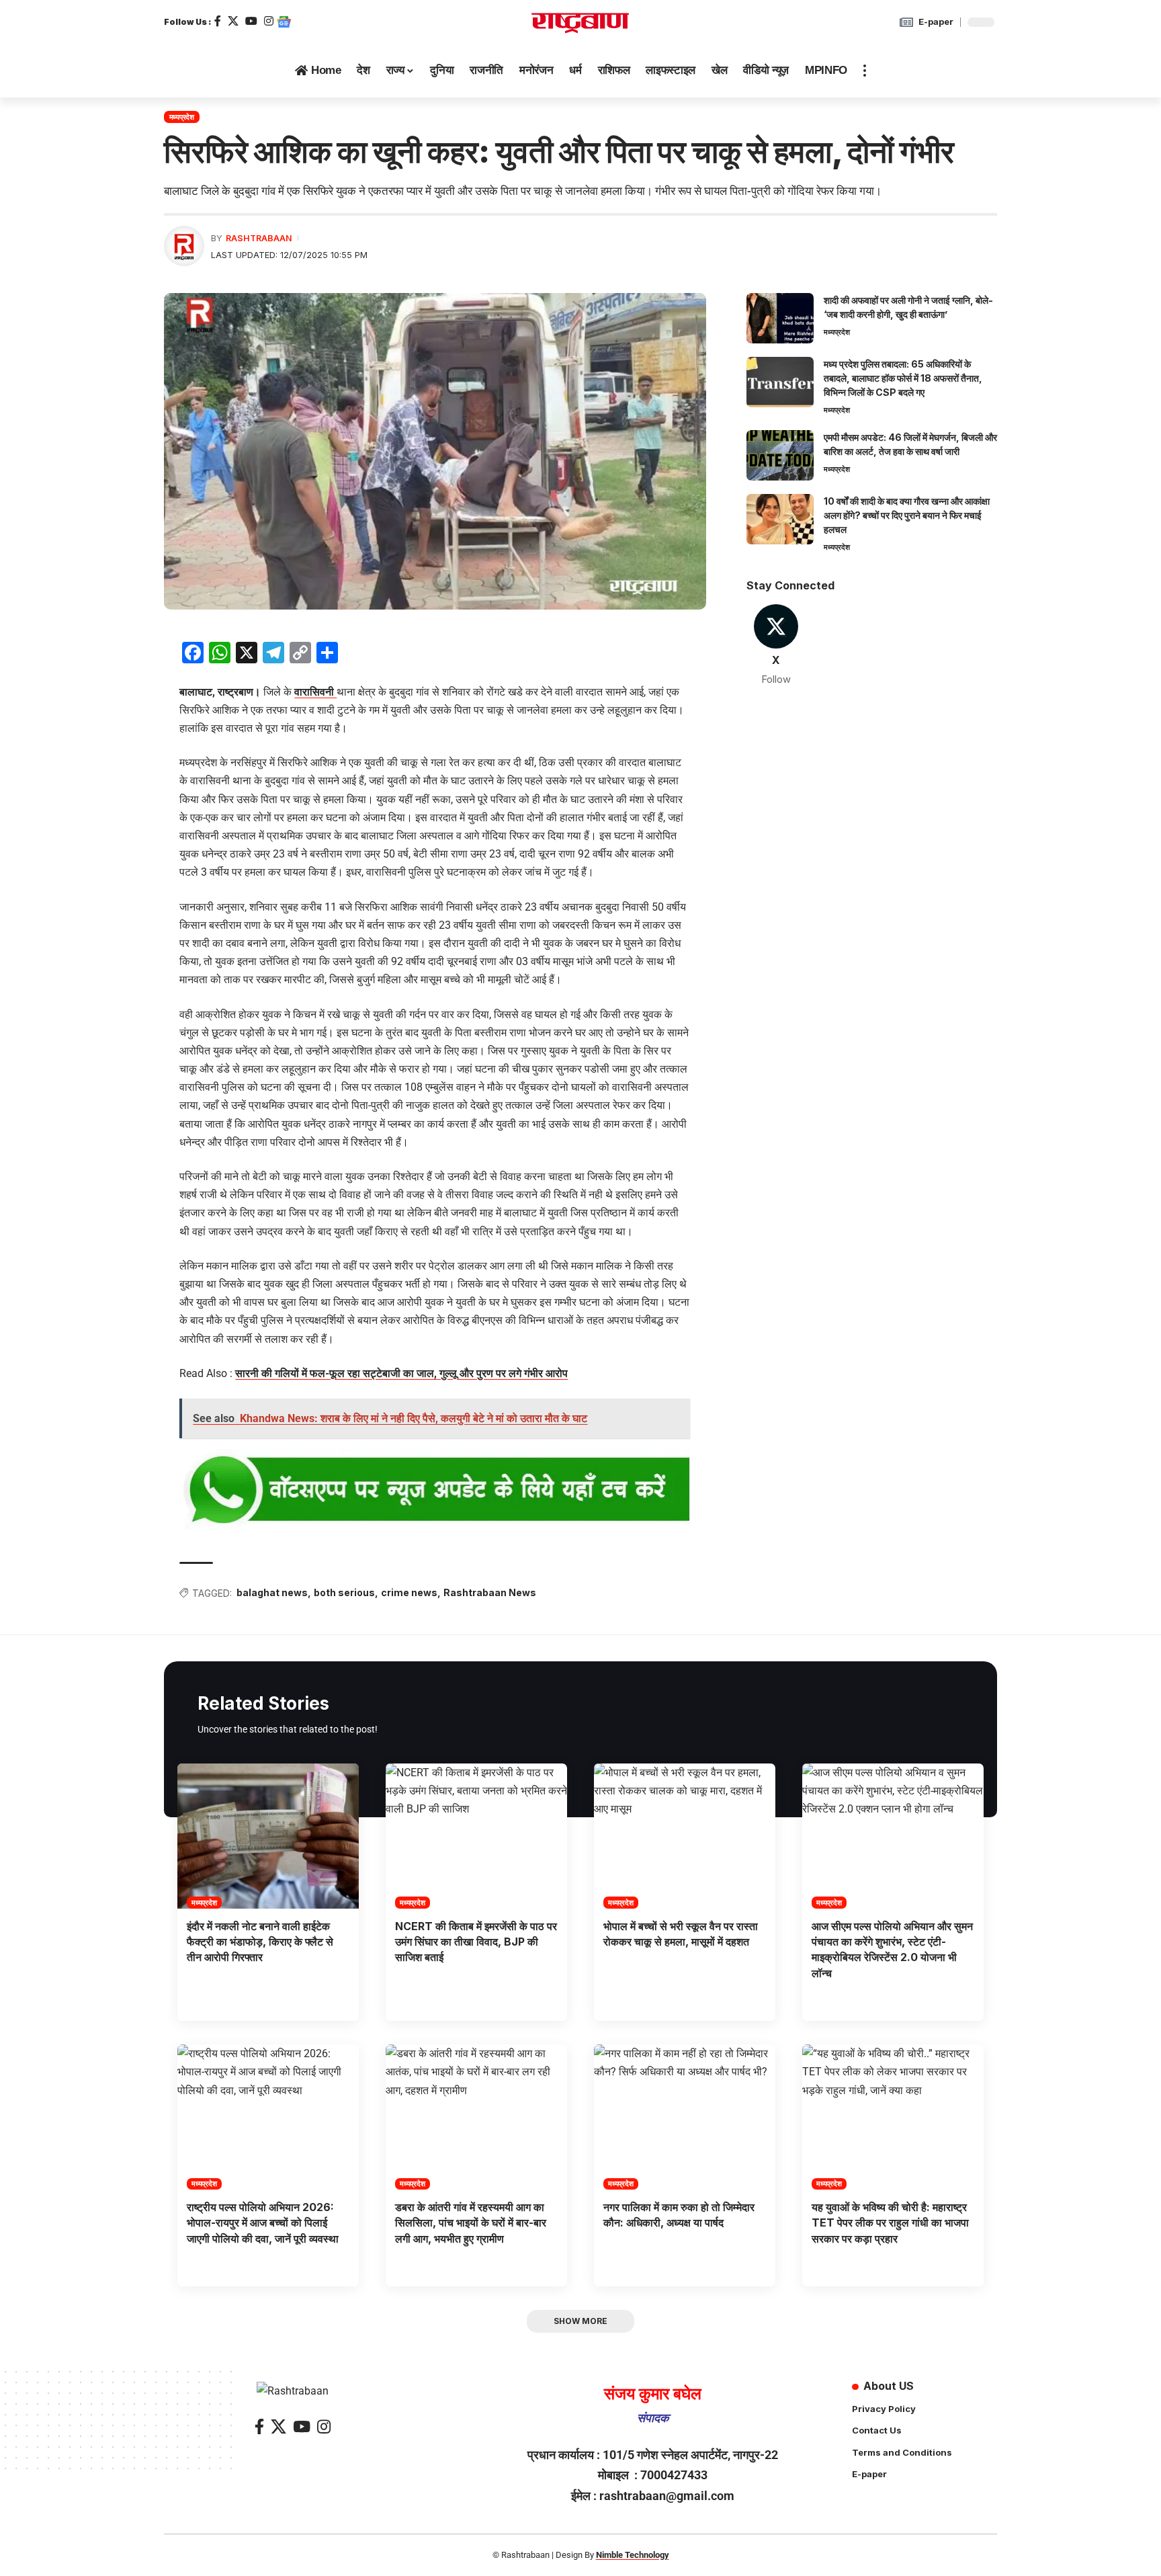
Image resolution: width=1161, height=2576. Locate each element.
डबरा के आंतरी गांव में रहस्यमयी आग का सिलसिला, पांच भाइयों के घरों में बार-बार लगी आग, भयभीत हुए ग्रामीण (471, 2222)
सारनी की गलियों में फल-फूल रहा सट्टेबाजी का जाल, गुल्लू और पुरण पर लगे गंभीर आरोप (401, 1373)
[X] (233, 21)
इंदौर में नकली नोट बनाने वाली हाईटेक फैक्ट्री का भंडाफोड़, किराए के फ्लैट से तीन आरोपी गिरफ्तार (260, 1942)
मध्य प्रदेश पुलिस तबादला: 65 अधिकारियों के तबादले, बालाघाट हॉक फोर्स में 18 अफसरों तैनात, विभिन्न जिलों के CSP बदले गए (903, 378)
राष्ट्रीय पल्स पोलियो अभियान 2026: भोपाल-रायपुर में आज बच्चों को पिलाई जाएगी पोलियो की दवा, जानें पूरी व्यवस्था (263, 2222)
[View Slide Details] (435, 1491)
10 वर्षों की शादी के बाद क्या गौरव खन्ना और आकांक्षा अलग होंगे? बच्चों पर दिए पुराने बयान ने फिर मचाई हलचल (907, 515)
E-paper (936, 22)
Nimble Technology (633, 2555)
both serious (344, 1592)
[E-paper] (906, 22)
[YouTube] (251, 21)
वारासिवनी (315, 692)
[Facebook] (218, 21)
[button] (865, 71)
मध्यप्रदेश (182, 117)
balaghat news (272, 1592)
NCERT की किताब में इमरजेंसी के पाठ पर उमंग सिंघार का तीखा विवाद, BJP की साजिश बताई (476, 1942)
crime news (409, 1592)
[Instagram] (269, 21)
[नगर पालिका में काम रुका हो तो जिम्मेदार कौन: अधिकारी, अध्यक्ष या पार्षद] (685, 2117)
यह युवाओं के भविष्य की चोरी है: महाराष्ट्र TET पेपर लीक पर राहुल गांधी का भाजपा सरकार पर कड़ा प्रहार (890, 2222)
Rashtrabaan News (490, 1592)
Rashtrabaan (259, 238)
